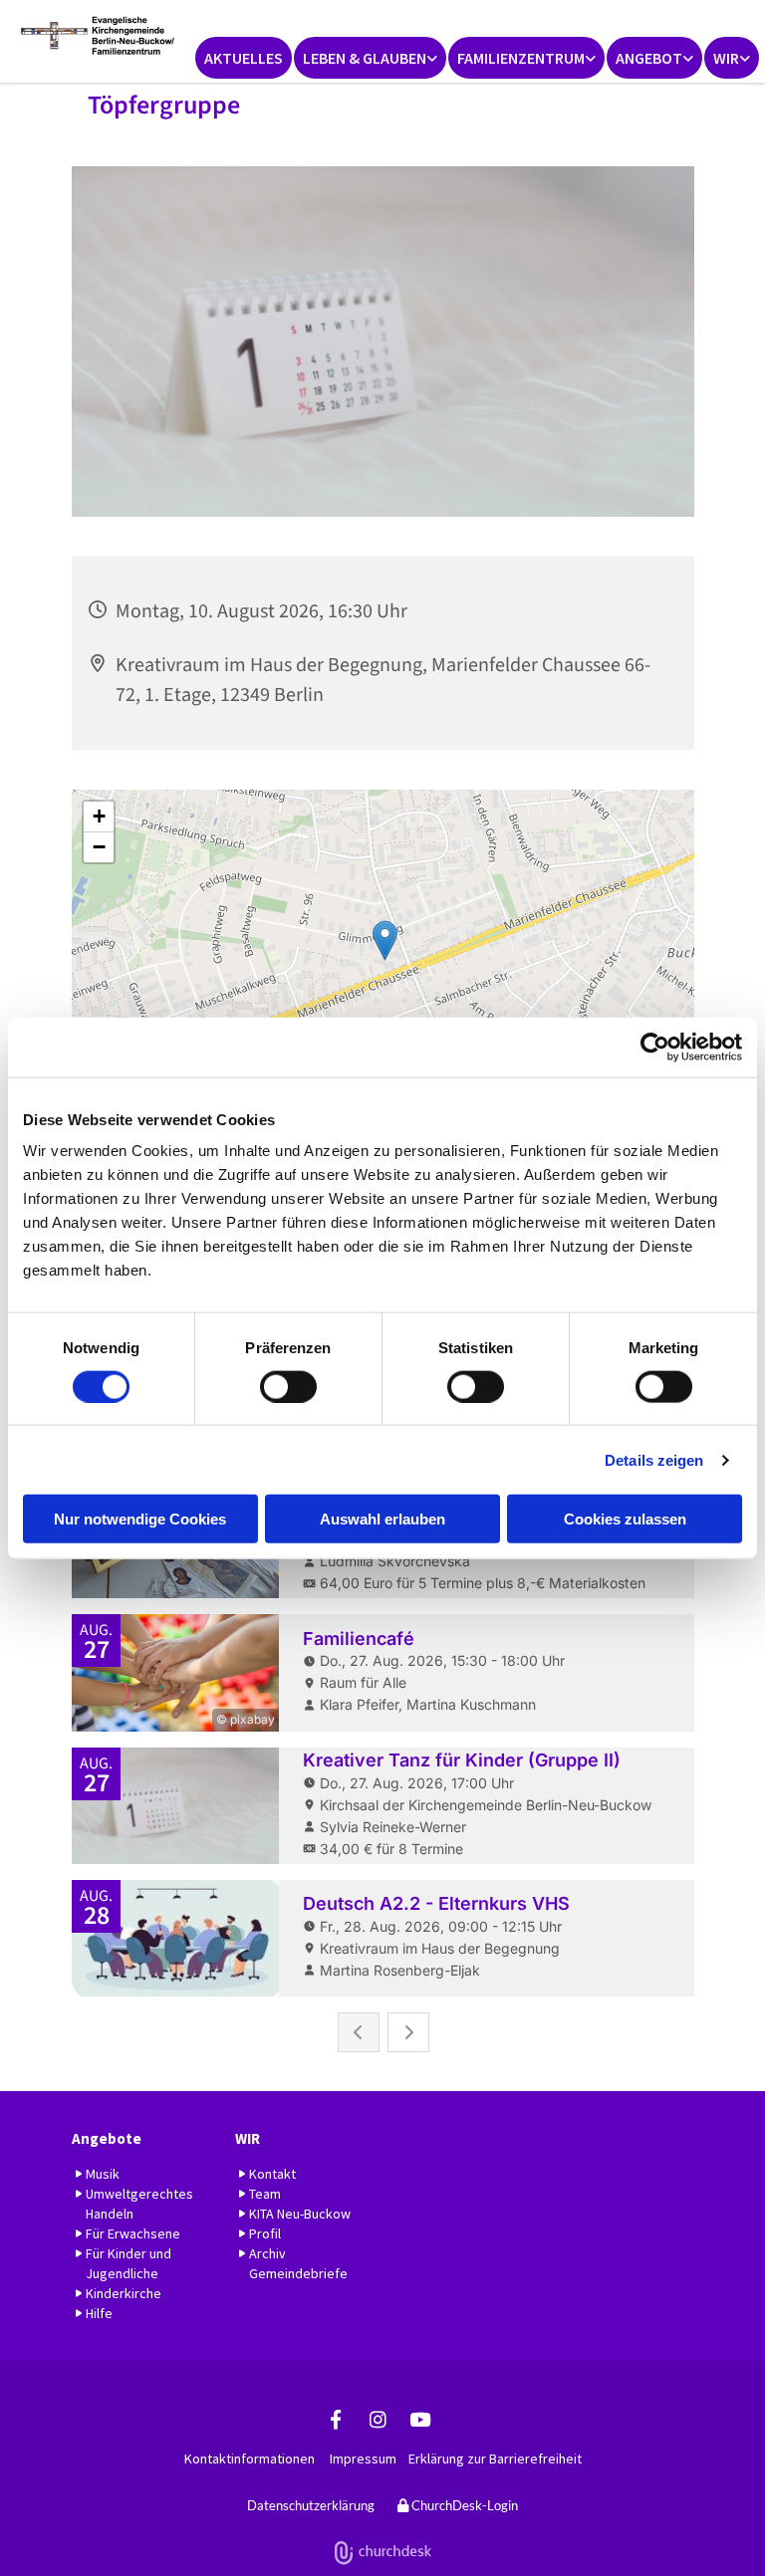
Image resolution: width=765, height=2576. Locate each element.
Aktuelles (244, 58)
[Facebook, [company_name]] (336, 2419)
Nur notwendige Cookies (140, 1519)
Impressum (363, 2459)
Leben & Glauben (365, 58)
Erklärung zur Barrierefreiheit (495, 2459)
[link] (370, 58)
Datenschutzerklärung (311, 2505)
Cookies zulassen (625, 1519)
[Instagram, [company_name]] (378, 2419)
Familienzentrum (521, 58)
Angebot (649, 58)
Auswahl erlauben (382, 1519)
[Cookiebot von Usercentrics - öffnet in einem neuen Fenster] (655, 1047)
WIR (726, 58)
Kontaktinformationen (250, 2459)
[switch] (288, 1386)
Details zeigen (654, 1459)
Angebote (107, 2138)
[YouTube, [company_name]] (419, 2419)
